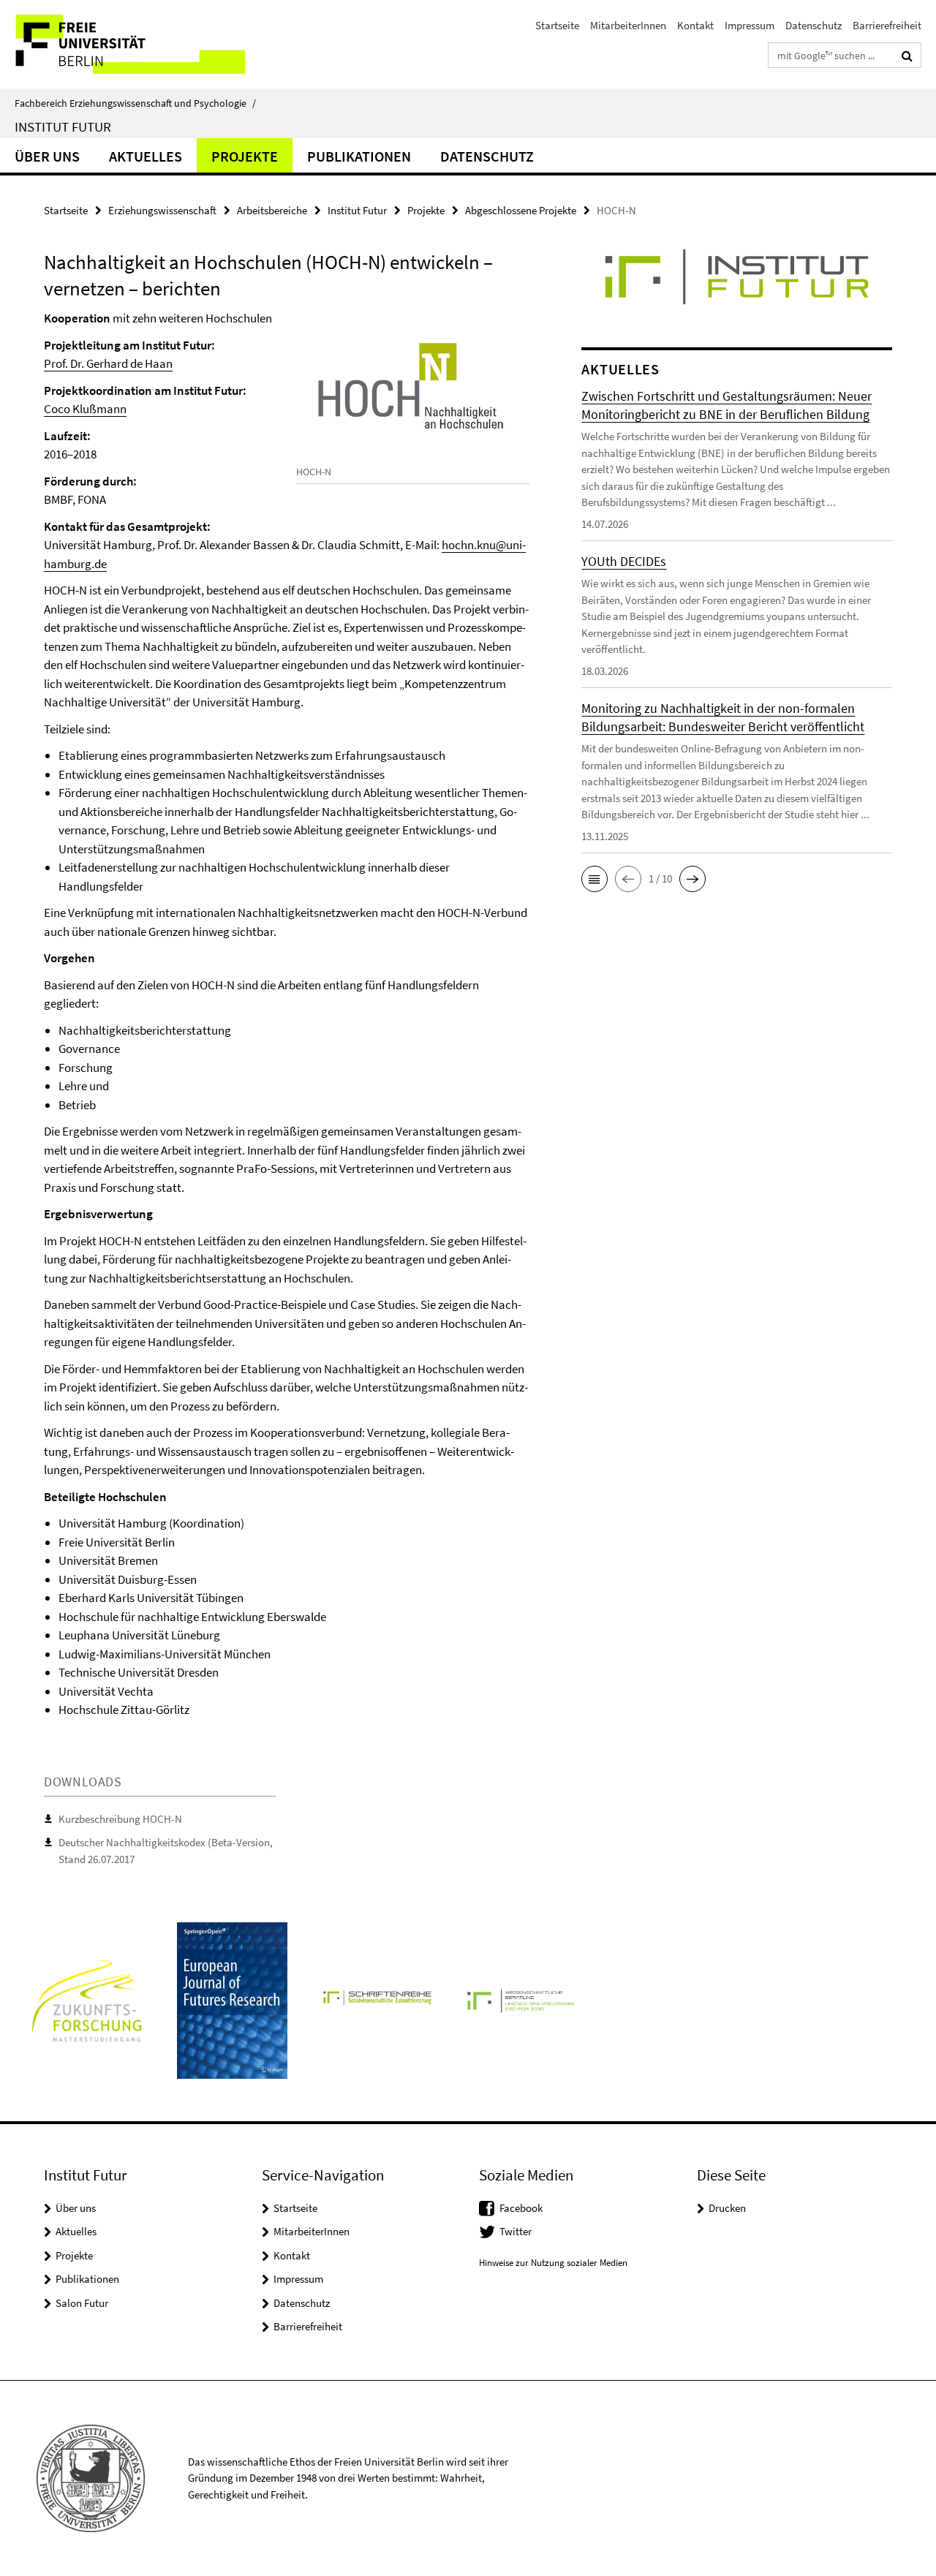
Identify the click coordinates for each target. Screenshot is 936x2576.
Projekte (245, 156)
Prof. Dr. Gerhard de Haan (108, 363)
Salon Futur (82, 2303)
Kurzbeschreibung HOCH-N (120, 1819)
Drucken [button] (727, 2208)
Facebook (521, 2208)
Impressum (750, 25)
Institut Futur (63, 126)
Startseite (557, 25)
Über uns (47, 156)
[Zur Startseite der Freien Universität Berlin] (122, 44)
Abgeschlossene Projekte (521, 210)
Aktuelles (146, 156)
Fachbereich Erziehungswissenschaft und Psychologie (135, 103)
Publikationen (359, 156)
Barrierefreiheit (887, 25)
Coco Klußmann (85, 409)
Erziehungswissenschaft (162, 210)
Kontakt (695, 25)
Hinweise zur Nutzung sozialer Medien (553, 2263)
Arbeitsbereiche (272, 210)
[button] (595, 879)
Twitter (516, 2231)
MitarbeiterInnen (628, 25)
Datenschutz (814, 25)
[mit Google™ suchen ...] (907, 56)
